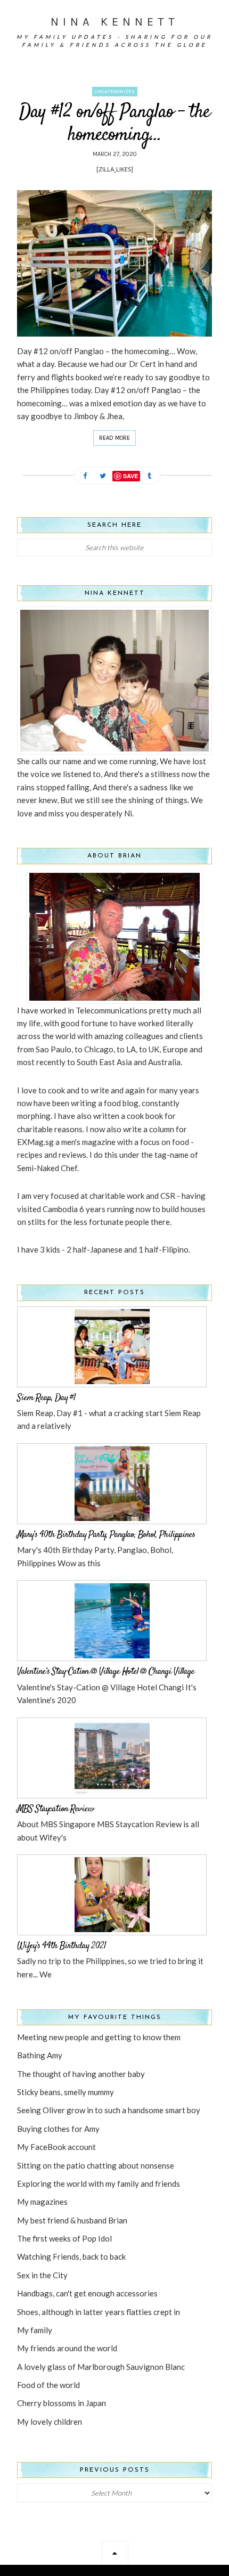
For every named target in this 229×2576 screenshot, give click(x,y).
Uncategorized (115, 92)
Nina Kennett (115, 22)
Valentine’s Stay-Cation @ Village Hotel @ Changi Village (106, 1672)
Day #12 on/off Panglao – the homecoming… (114, 124)
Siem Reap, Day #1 (46, 1398)
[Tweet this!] (103, 476)
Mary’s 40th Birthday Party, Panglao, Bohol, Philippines (106, 1535)
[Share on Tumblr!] (150, 476)
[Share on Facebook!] (85, 476)
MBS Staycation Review (55, 1809)
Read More (114, 438)
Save (130, 476)
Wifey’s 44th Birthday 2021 (62, 1946)
